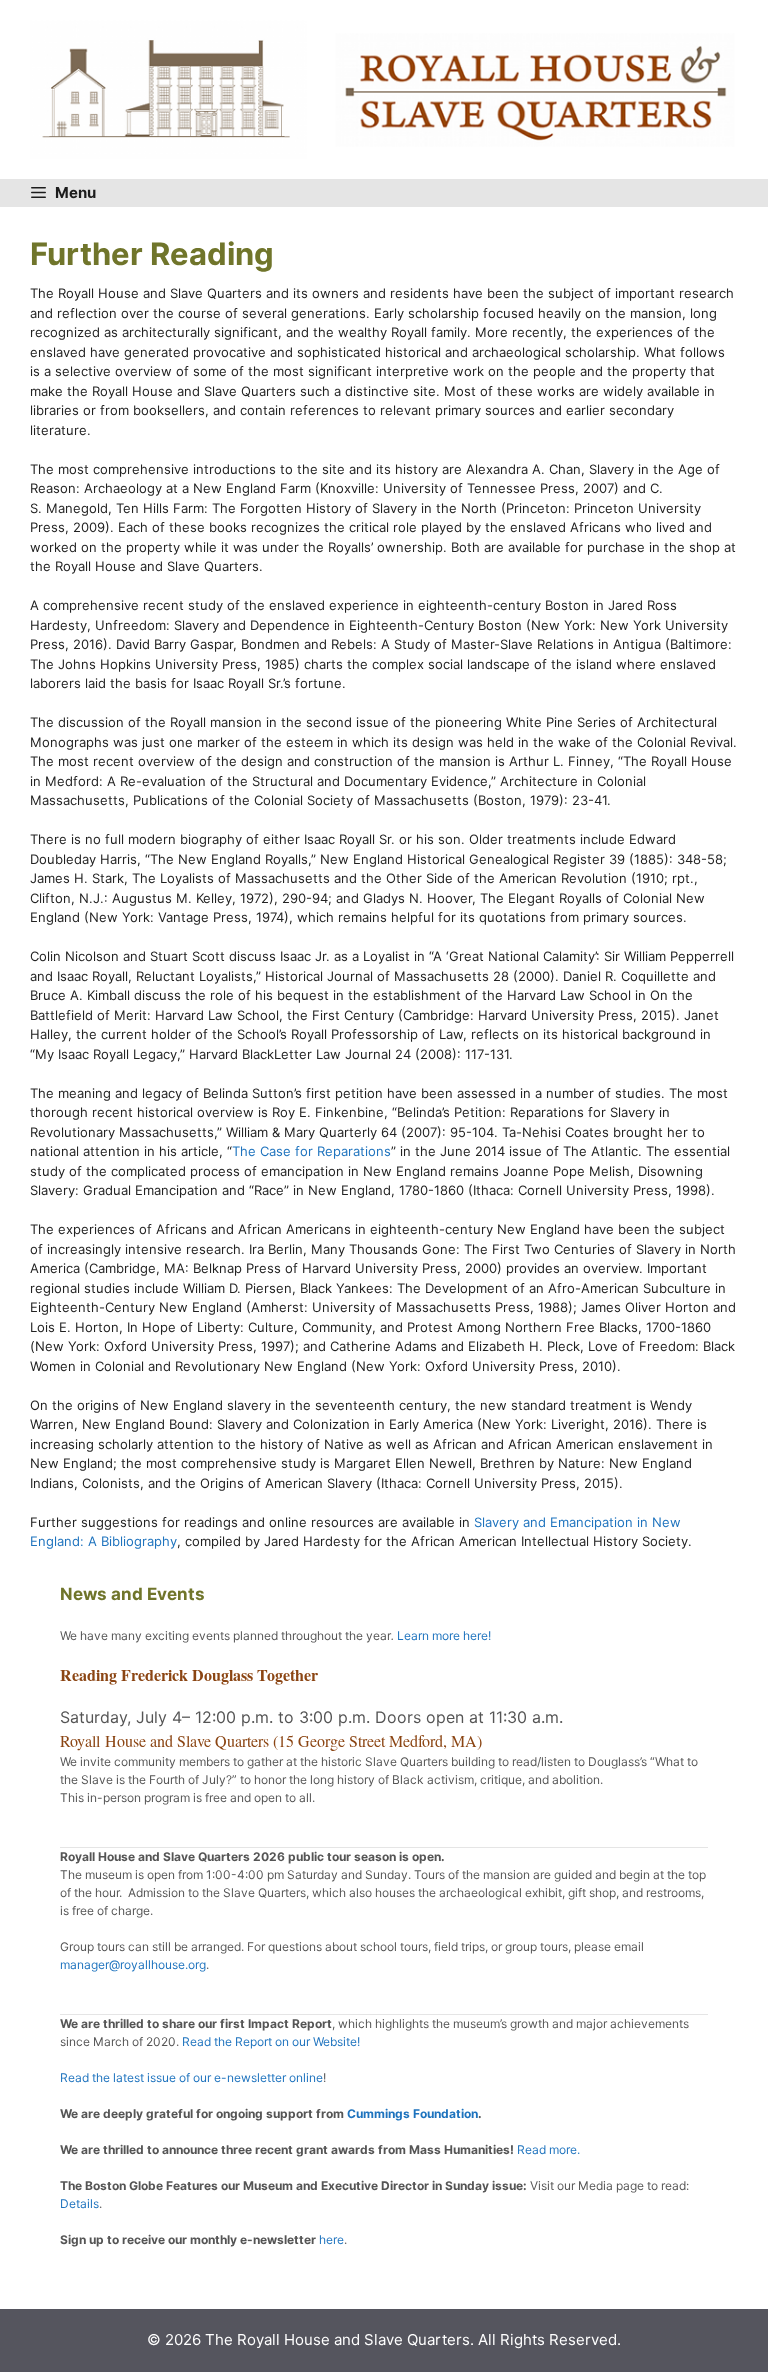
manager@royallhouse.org (133, 1964)
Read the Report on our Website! (271, 2041)
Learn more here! (444, 1635)
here (330, 2239)
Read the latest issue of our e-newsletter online (191, 2077)
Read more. (548, 2149)
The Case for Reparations (311, 1151)
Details (79, 2203)
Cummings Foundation (412, 2113)
